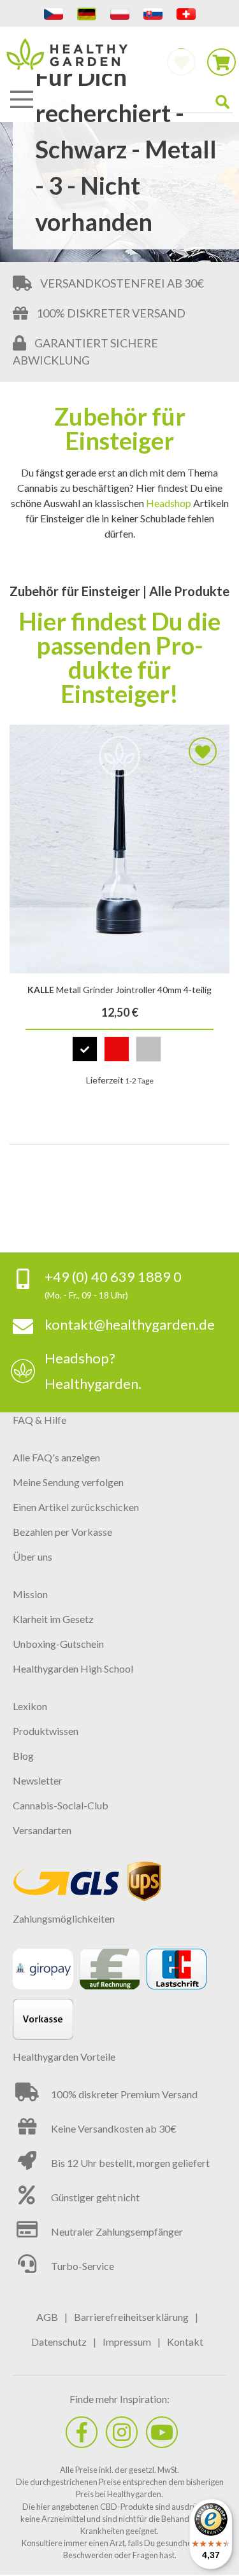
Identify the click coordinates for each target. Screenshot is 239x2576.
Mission (30, 1594)
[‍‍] (82, 2432)
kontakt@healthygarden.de (130, 1324)
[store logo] (119, 61)
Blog (23, 1756)
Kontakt (185, 2342)
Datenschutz (59, 2342)
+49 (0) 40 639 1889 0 (113, 1277)
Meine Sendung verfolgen (68, 1482)
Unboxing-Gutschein (58, 1644)
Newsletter (38, 1780)
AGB (47, 2317)
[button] (203, 751)
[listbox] (119, 1052)
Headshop (169, 503)
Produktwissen (46, 1731)
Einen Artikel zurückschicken (76, 1507)
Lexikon (30, 1706)
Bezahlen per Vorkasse (62, 1532)
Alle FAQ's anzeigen (56, 1457)
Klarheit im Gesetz (53, 1619)
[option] (85, 1049)
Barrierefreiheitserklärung (131, 2317)
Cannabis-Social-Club (61, 1805)
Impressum (127, 2342)
